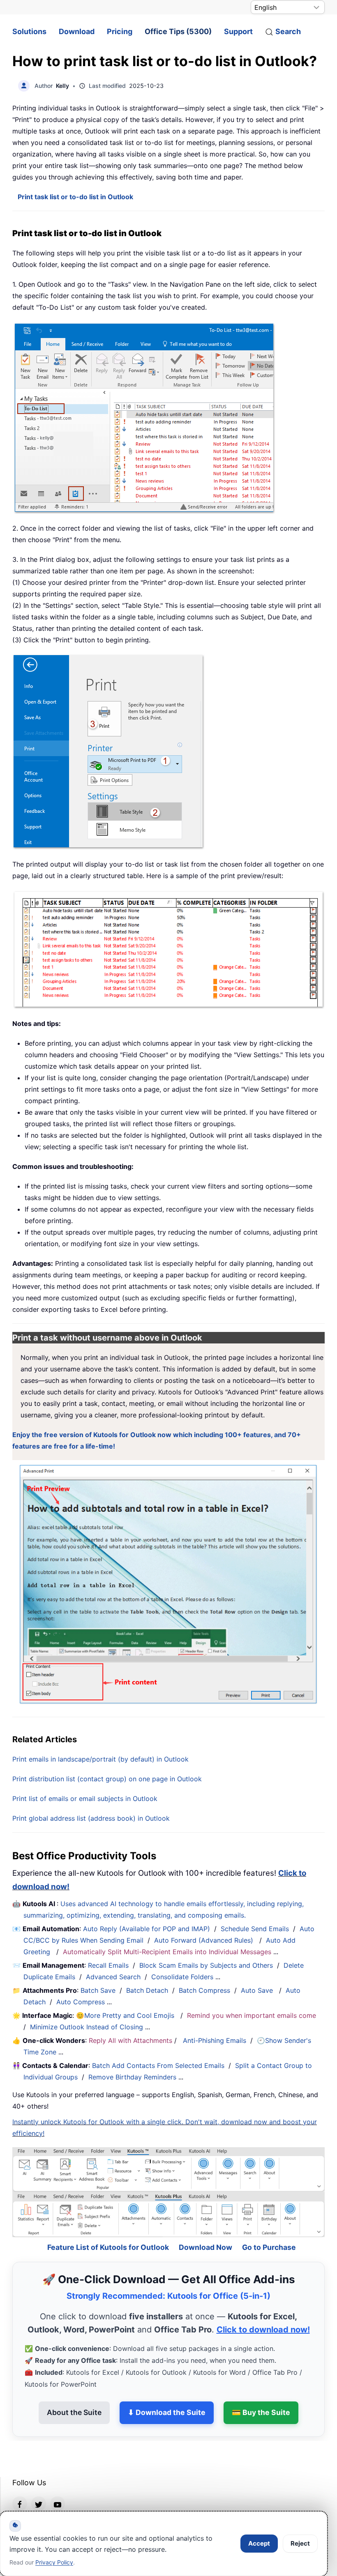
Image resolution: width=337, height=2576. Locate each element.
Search (288, 31)
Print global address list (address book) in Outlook (91, 1818)
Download (77, 31)
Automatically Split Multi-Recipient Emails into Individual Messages (167, 1952)
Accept (259, 2543)
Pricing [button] (120, 31)
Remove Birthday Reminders (132, 2077)
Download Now (205, 2225)
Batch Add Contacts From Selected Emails (158, 2065)
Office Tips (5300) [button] (178, 31)
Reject (300, 2543)
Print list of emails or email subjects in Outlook (85, 1799)
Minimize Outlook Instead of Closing (87, 2027)
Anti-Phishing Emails (215, 2040)
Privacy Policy (54, 2562)
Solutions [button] (29, 31)
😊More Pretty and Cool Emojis (126, 2015)
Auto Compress (81, 2002)
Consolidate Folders (182, 1977)
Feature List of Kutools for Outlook (108, 2225)
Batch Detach (147, 1990)
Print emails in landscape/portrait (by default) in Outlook (100, 1759)
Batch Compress (204, 1990)
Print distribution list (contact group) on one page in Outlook (107, 1779)
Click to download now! (263, 2307)
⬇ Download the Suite (167, 2391)
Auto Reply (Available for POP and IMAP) (147, 1929)
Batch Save (98, 1990)
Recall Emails (108, 1965)
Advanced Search (113, 1977)
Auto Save (257, 1990)
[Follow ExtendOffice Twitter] (39, 2482)
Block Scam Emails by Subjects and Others (206, 1965)
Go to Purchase (269, 2225)
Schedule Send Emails (255, 1929)
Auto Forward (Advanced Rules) (205, 1940)
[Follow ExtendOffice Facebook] (20, 2482)
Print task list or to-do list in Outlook (75, 197)
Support (238, 31)
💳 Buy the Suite (261, 2391)
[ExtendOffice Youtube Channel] (58, 2482)
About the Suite (74, 2391)
